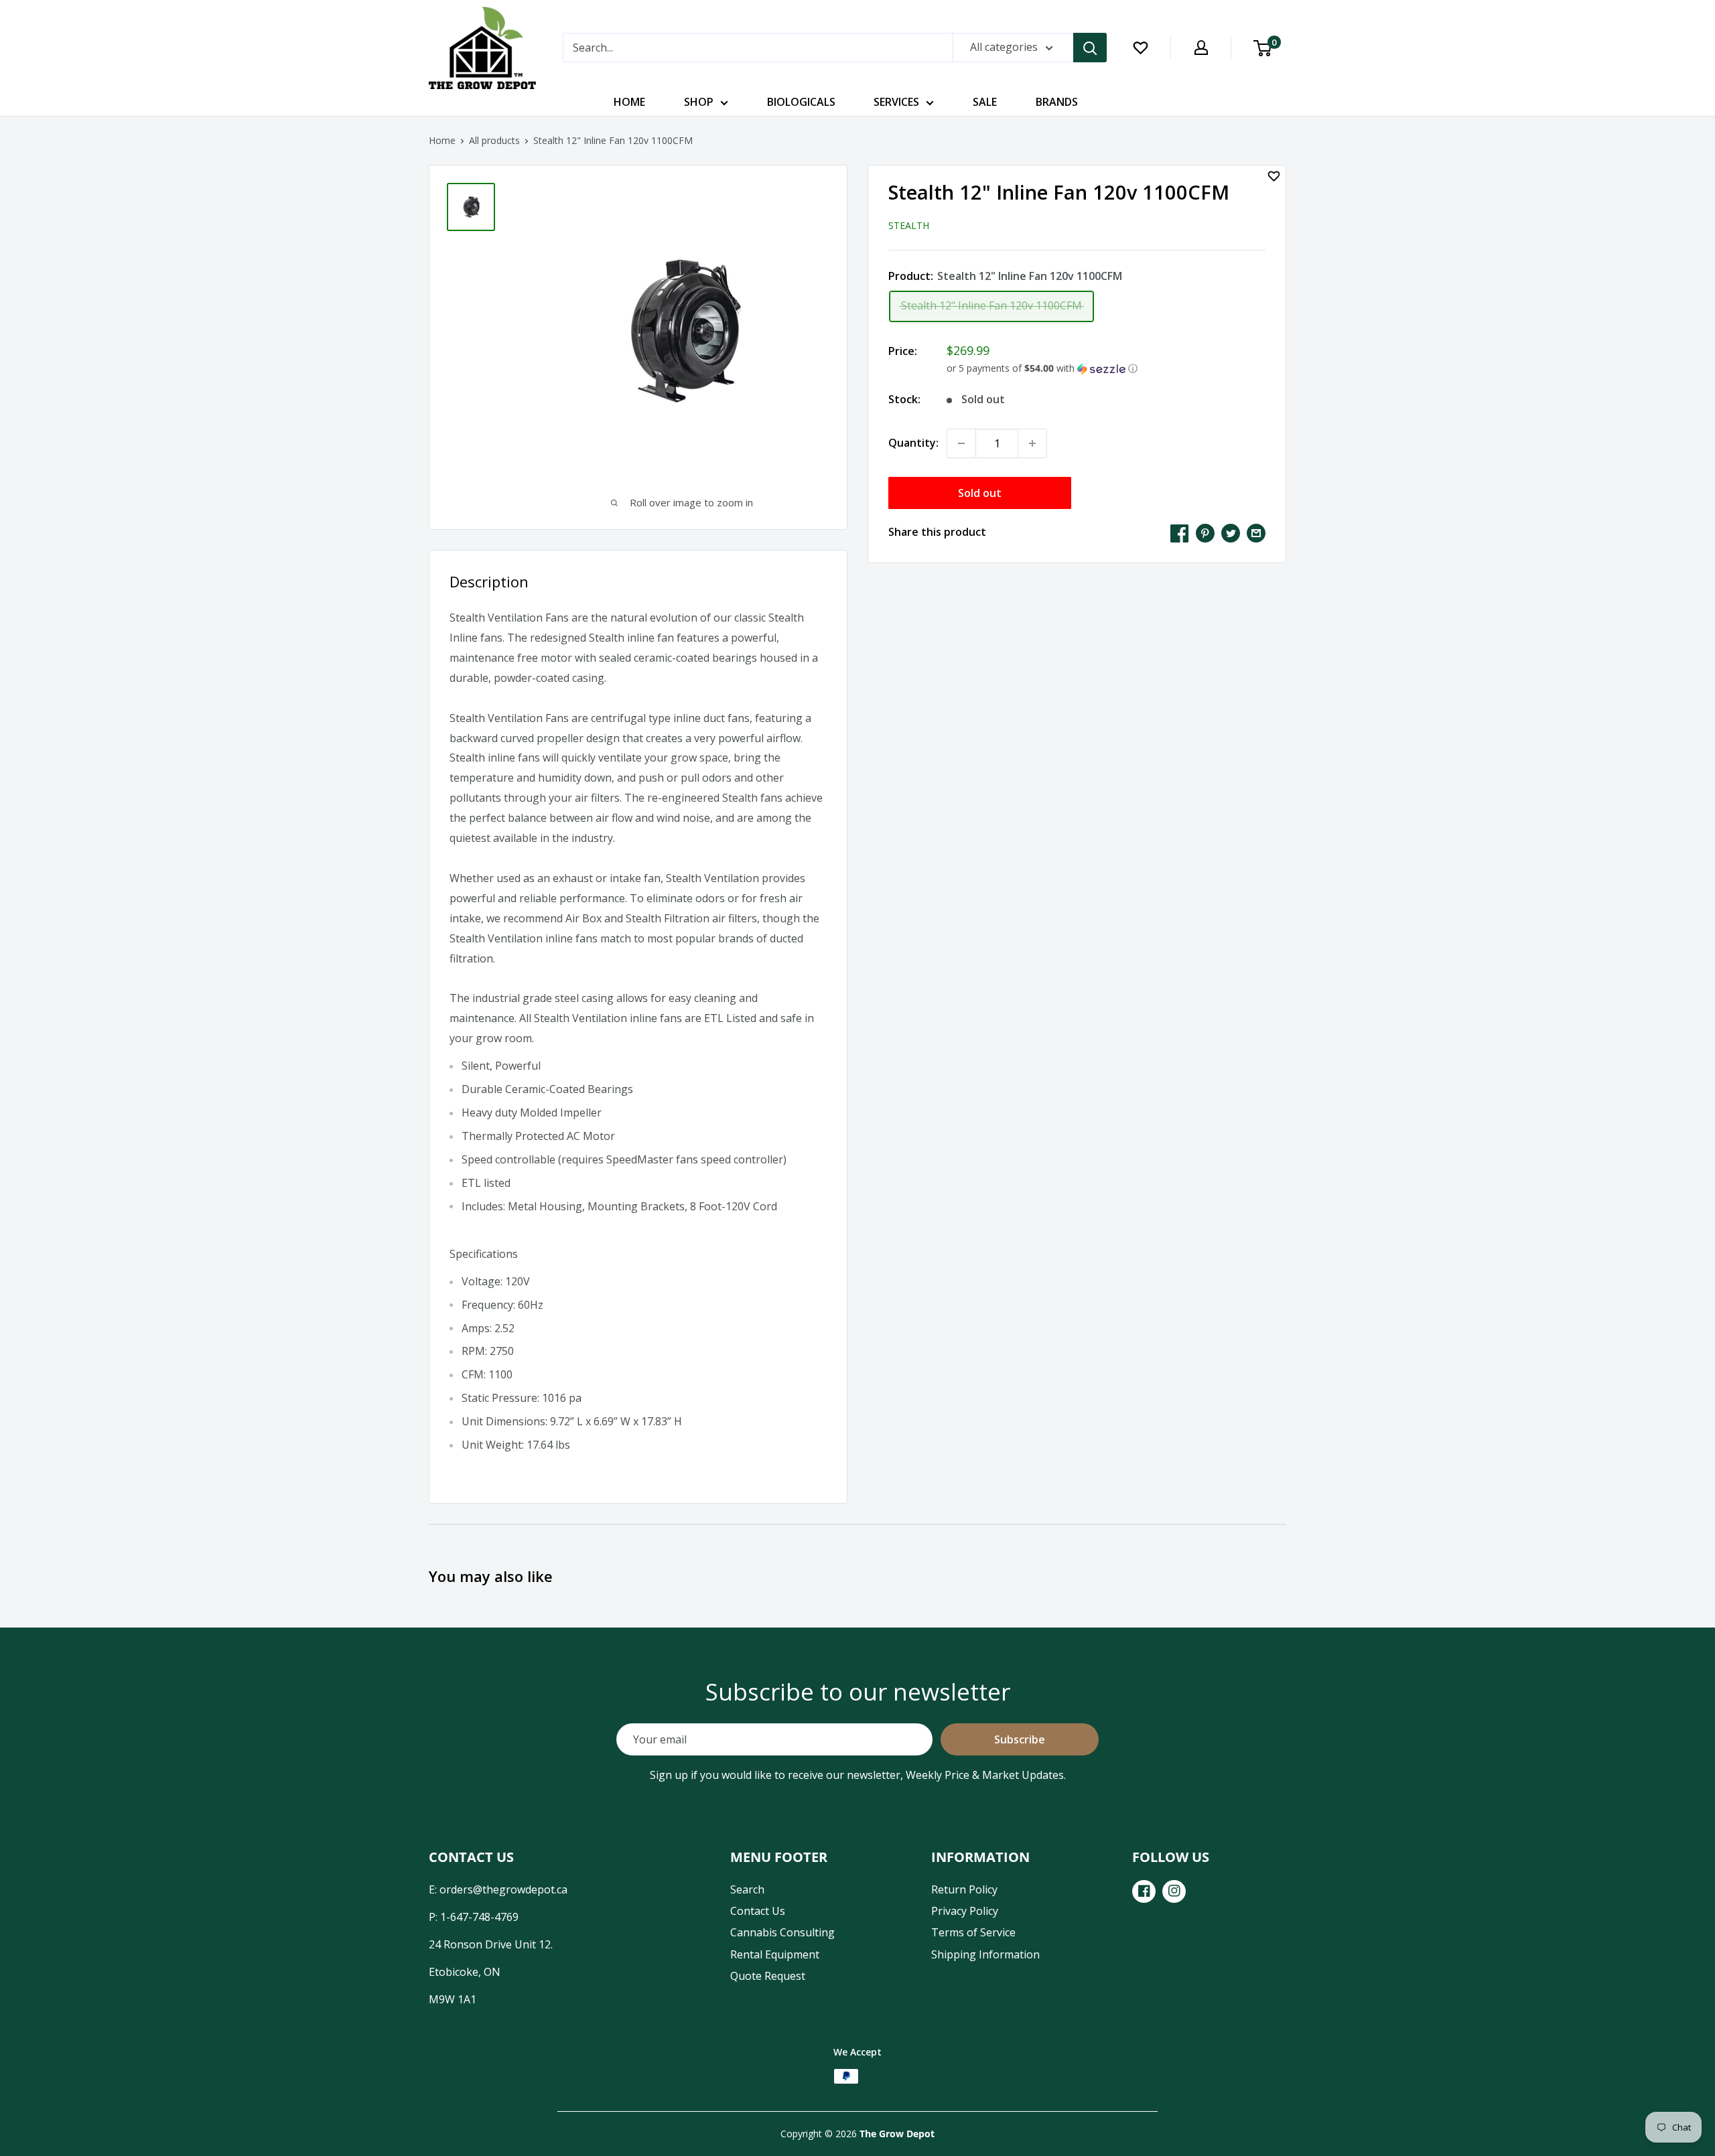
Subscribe (1020, 1739)
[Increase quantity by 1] (1032, 443)
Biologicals (801, 102)
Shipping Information (985, 1954)
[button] (1106, 368)
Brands (1057, 102)
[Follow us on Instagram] (1174, 1891)
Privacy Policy (965, 1911)
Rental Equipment (775, 1954)
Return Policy (964, 1889)
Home (629, 102)
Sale (985, 102)
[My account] (1201, 48)
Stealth (909, 225)
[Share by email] (1256, 532)
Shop (699, 102)
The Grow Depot (897, 2134)
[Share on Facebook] (1180, 532)
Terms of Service (973, 1932)
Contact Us (758, 1911)
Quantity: (913, 443)
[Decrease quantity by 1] (961, 443)
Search (747, 1889)
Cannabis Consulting (782, 1932)
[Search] (1090, 48)
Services (896, 102)
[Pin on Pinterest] (1205, 532)
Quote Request (768, 1976)
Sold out (980, 493)
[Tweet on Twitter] (1231, 532)
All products (494, 140)
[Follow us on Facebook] (1144, 1891)
